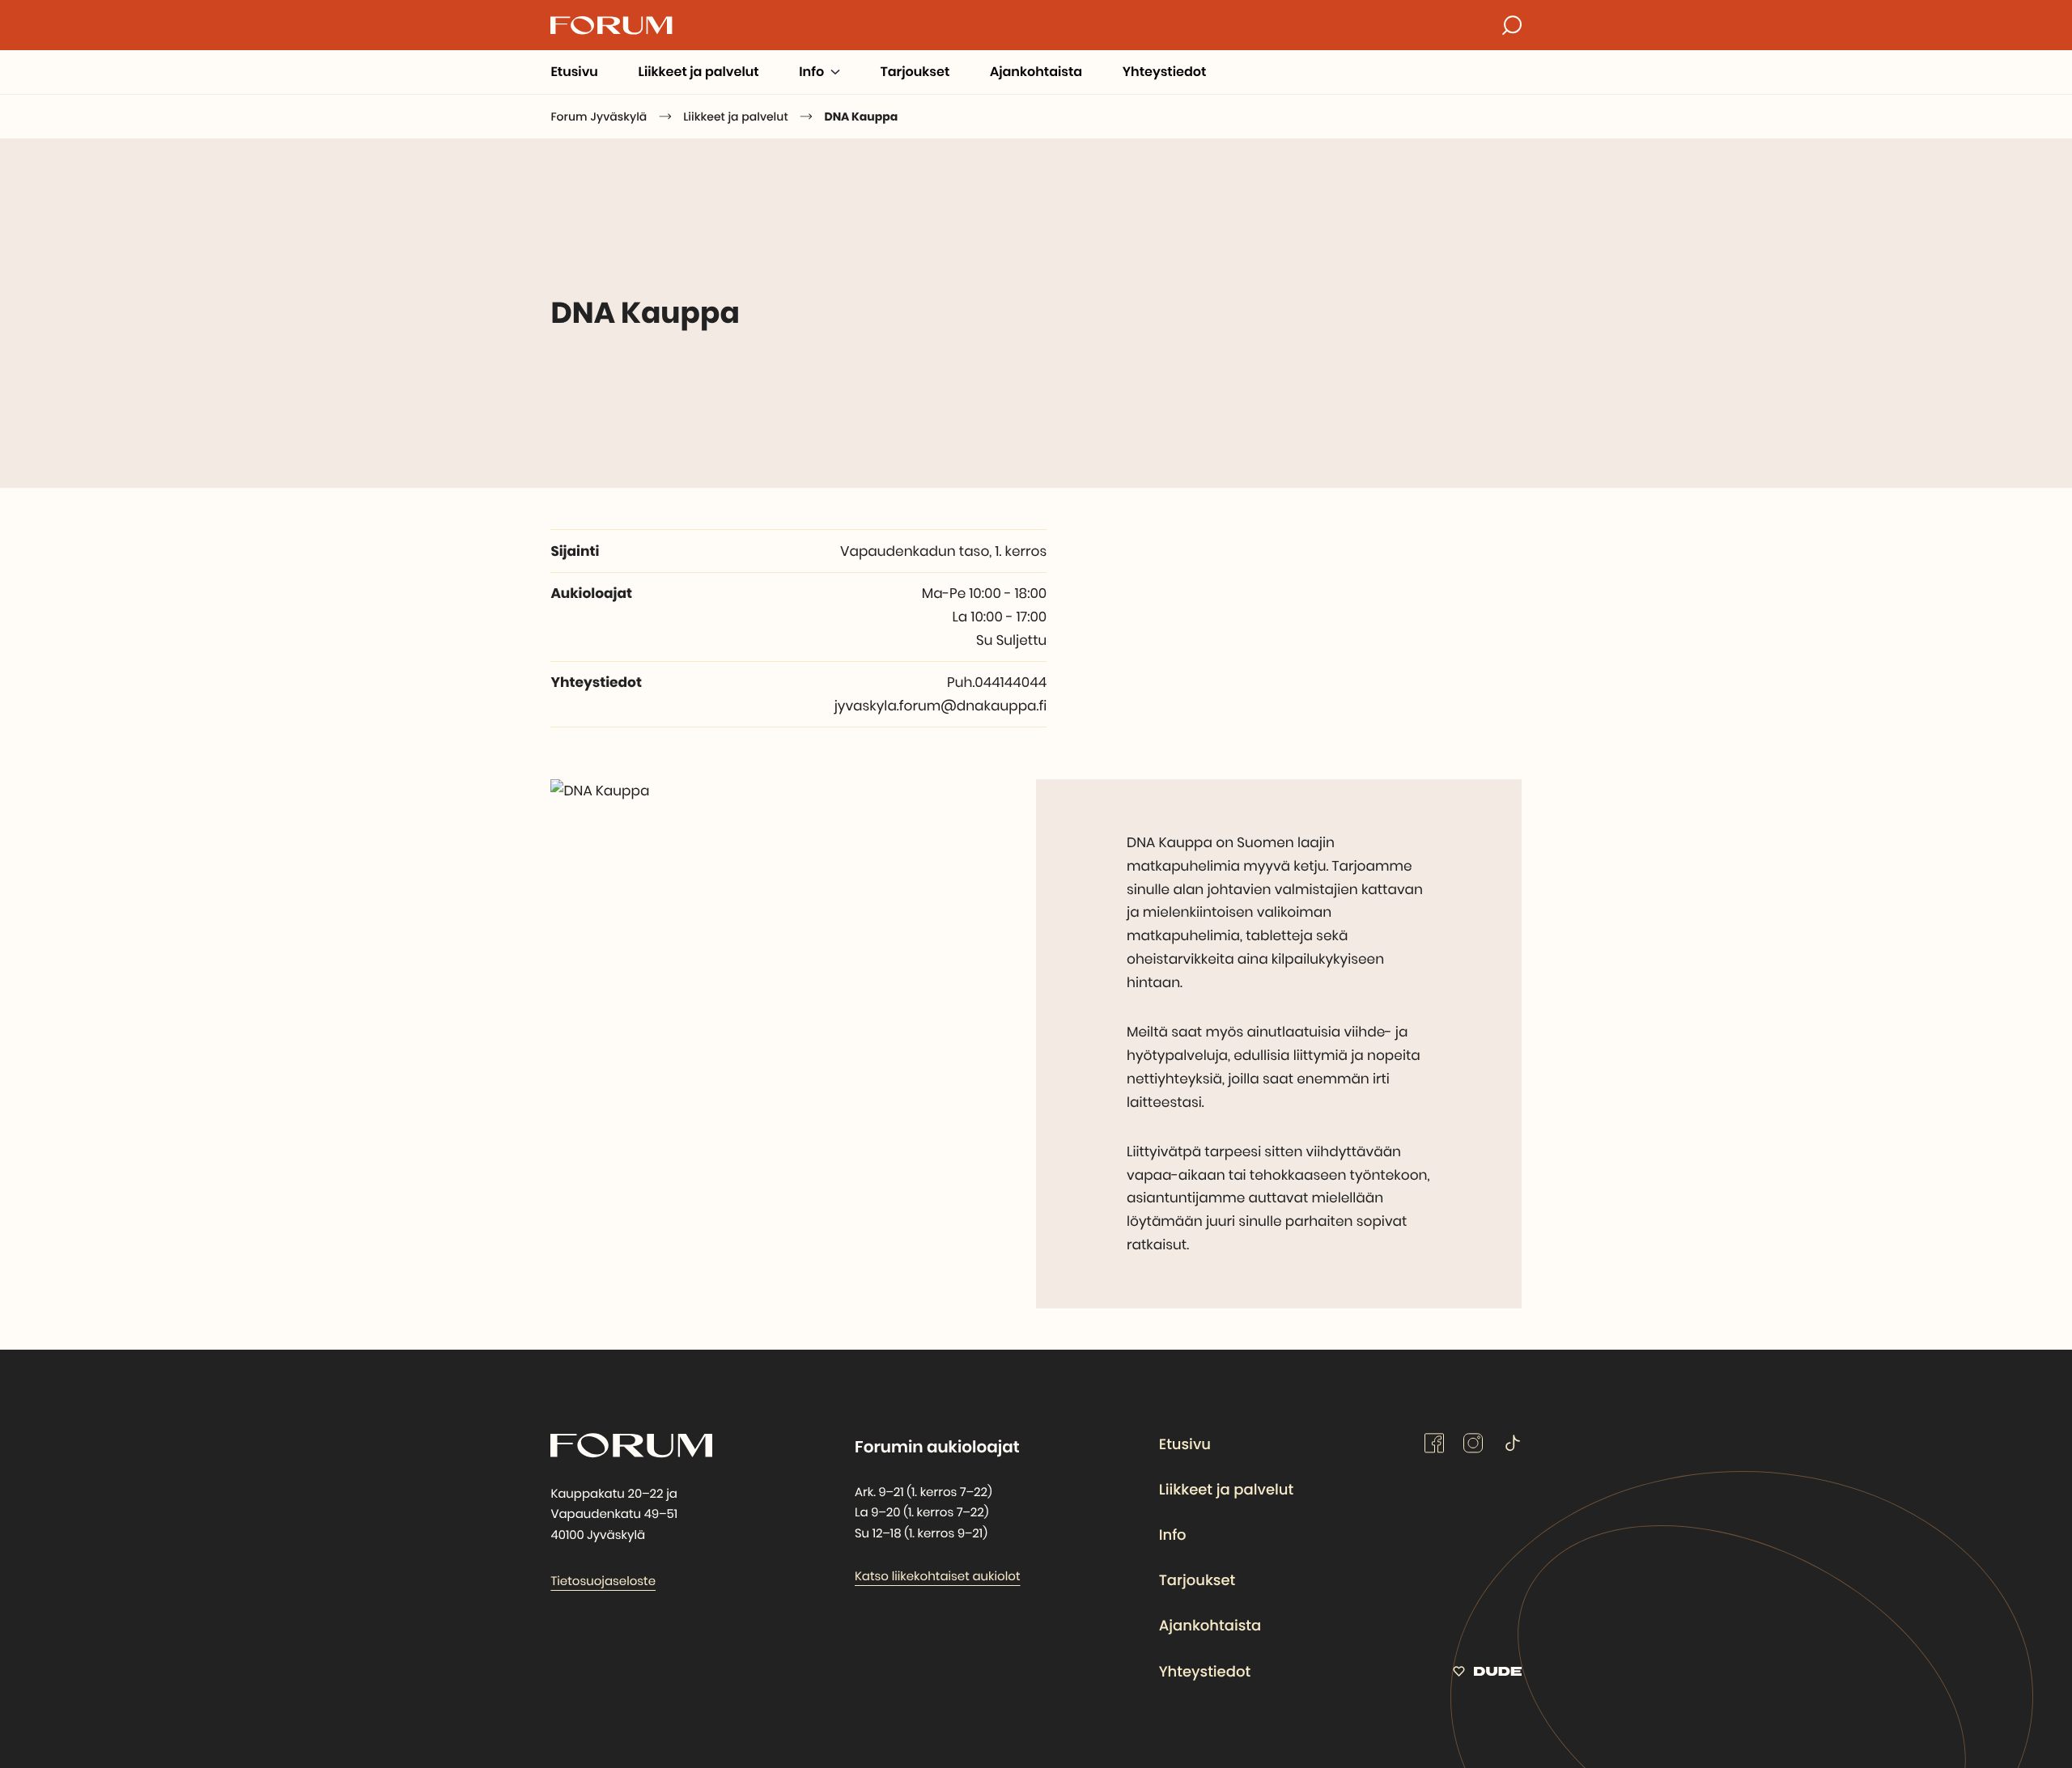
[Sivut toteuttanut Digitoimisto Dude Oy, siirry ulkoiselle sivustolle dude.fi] (1487, 1675)
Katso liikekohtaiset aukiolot (938, 1577)
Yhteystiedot (1205, 1672)
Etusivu (1185, 1445)
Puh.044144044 (997, 682)
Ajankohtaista (1210, 1626)
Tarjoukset (1197, 1581)
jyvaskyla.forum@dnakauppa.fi (941, 706)
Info (1173, 1535)
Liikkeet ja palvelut (1226, 1490)
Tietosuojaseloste (603, 1581)
